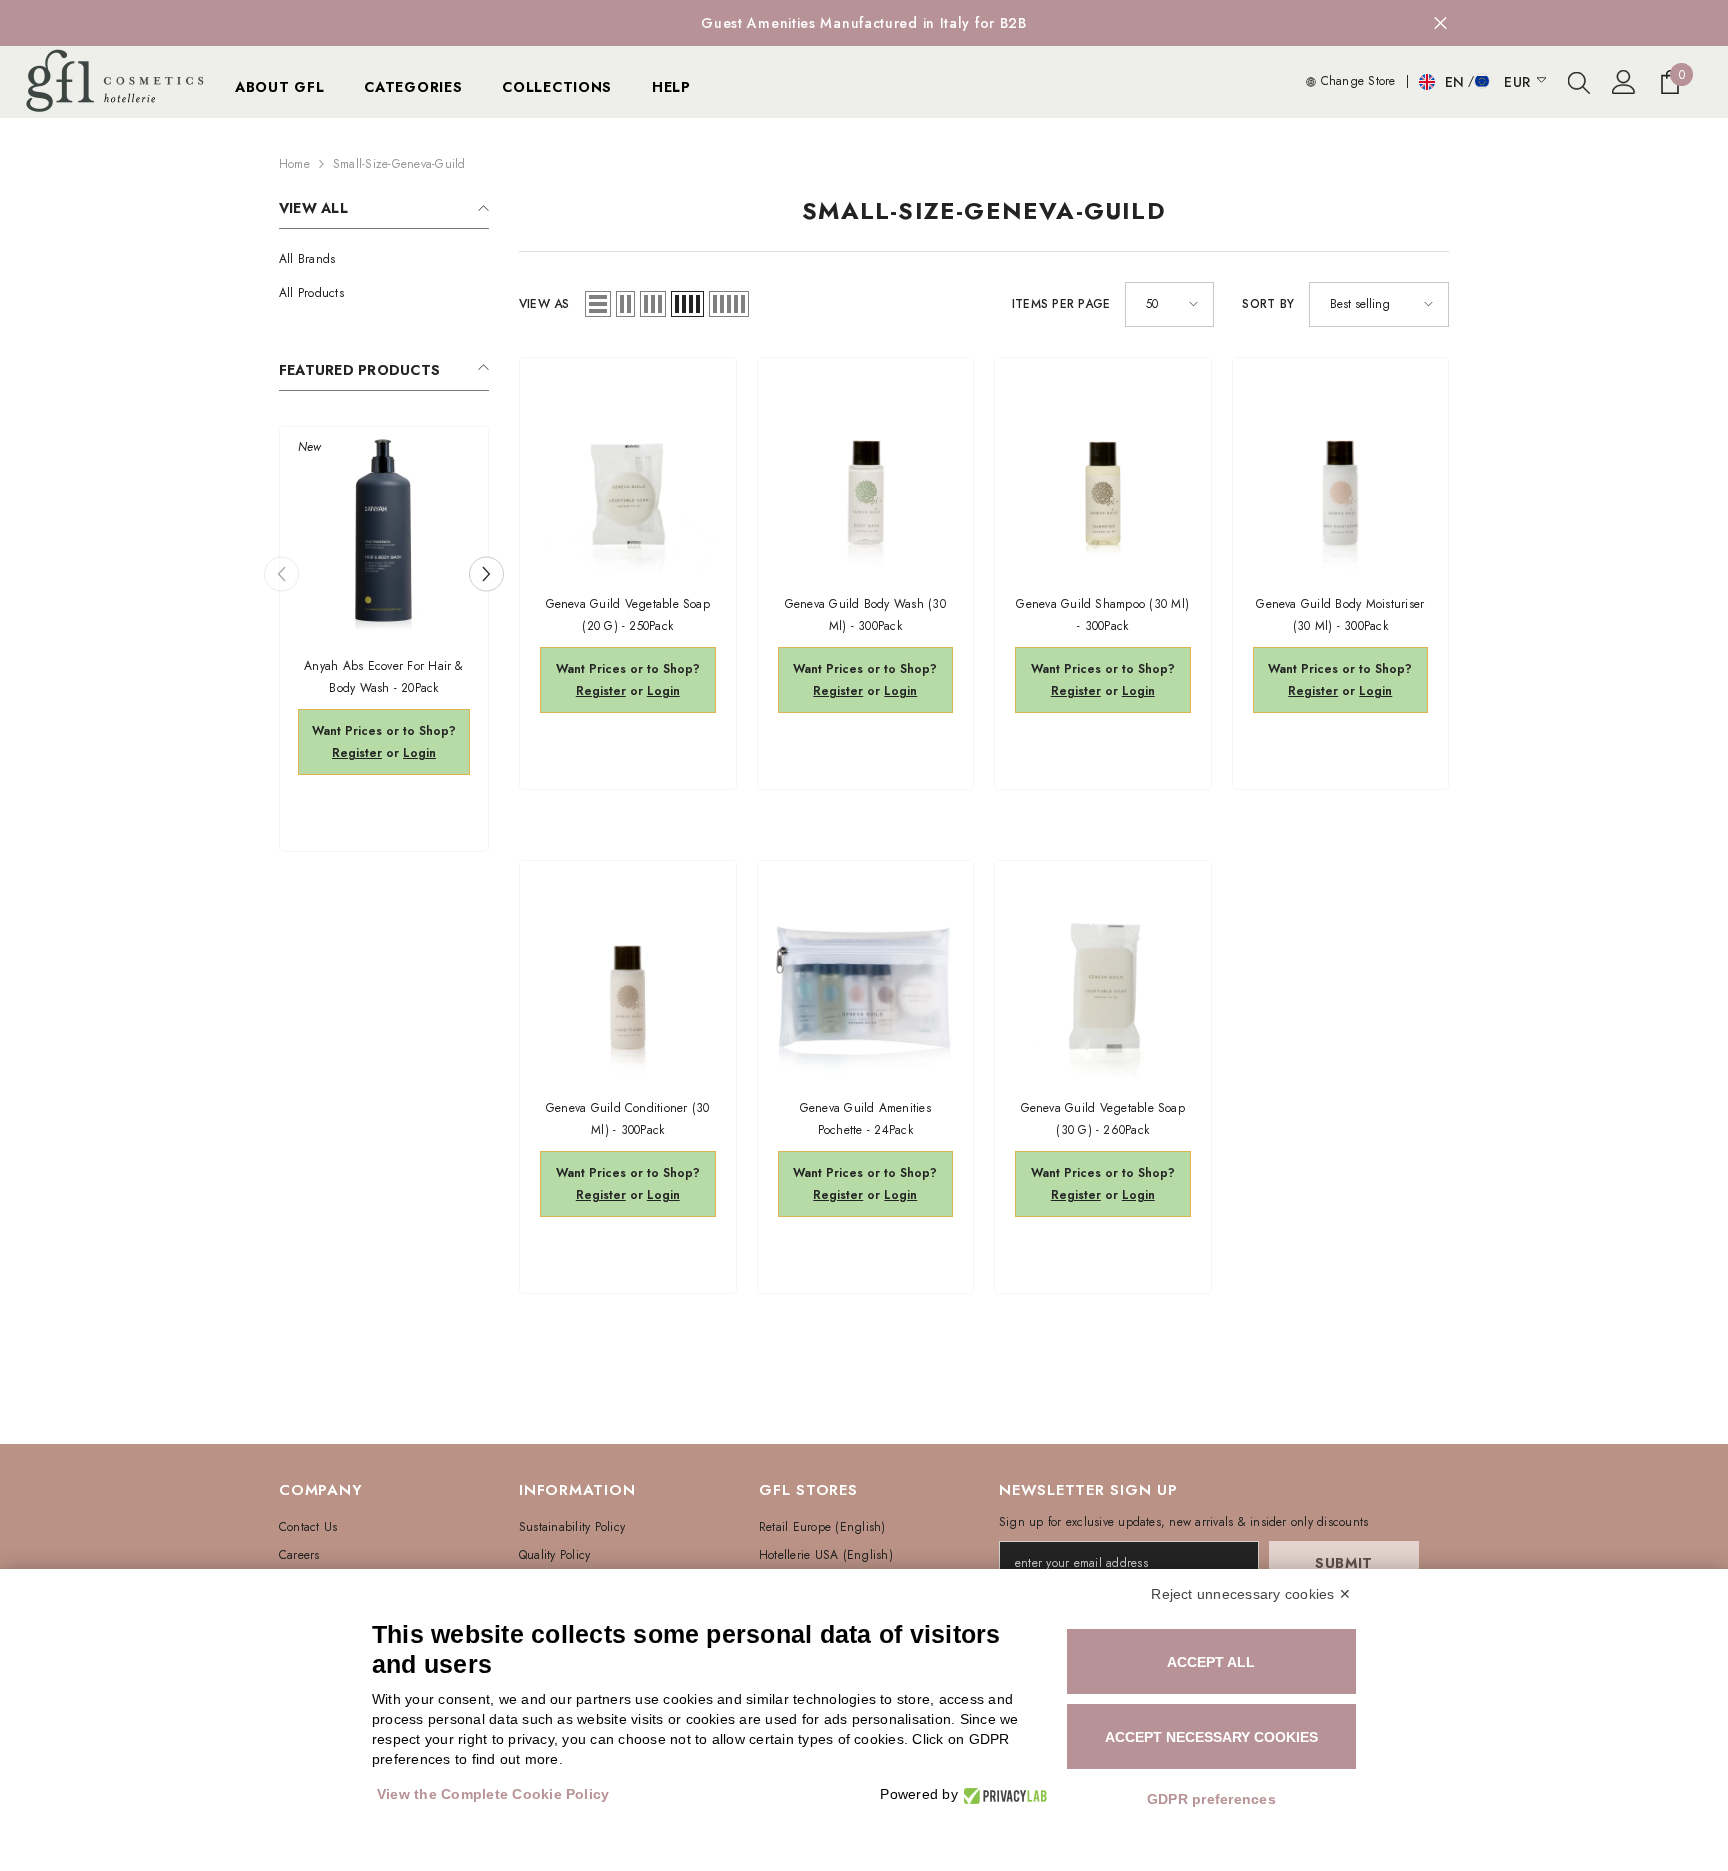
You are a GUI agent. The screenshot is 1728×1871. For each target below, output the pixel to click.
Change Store (1355, 81)
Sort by (1268, 304)
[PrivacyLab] (1002, 1794)
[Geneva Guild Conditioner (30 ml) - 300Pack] (628, 969)
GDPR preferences (1211, 1799)
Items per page (1061, 304)
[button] (486, 574)
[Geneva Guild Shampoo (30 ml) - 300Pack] (1103, 466)
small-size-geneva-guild (399, 164)
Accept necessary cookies (1211, 1737)
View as (544, 304)
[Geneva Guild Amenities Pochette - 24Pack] (866, 969)
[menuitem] (384, 259)
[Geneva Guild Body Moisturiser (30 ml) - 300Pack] (1341, 466)
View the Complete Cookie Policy (493, 1794)
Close (1440, 23)
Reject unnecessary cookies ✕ (1251, 1594)
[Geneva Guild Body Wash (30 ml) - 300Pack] (866, 466)
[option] (864, 23)
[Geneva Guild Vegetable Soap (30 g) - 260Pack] (1103, 969)
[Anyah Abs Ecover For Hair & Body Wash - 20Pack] (384, 531)
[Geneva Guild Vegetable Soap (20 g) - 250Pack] (628, 466)
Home (294, 164)
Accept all (1211, 1662)
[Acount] (1624, 82)
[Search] (1579, 82)
